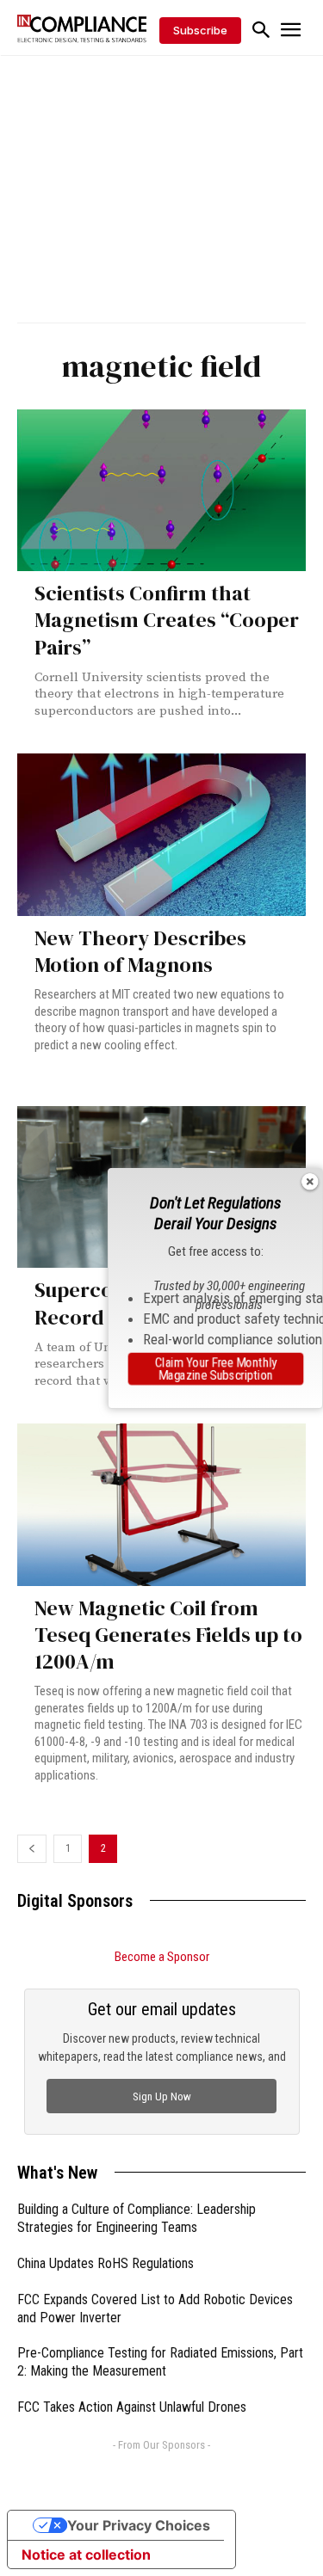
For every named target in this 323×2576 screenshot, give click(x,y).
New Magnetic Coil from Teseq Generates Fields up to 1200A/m (168, 1635)
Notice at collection (86, 2554)
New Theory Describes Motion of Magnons (140, 951)
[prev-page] (32, 1849)
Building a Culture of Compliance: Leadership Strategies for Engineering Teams (137, 2218)
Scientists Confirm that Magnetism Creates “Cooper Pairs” (167, 620)
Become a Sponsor (162, 1957)
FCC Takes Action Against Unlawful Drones (132, 2407)
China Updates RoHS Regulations (106, 2263)
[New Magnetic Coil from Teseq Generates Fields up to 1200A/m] (161, 1504)
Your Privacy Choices (139, 2525)
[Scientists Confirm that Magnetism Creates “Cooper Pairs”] (161, 490)
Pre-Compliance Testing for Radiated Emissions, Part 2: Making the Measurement (160, 2362)
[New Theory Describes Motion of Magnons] (161, 834)
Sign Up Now (162, 2096)
